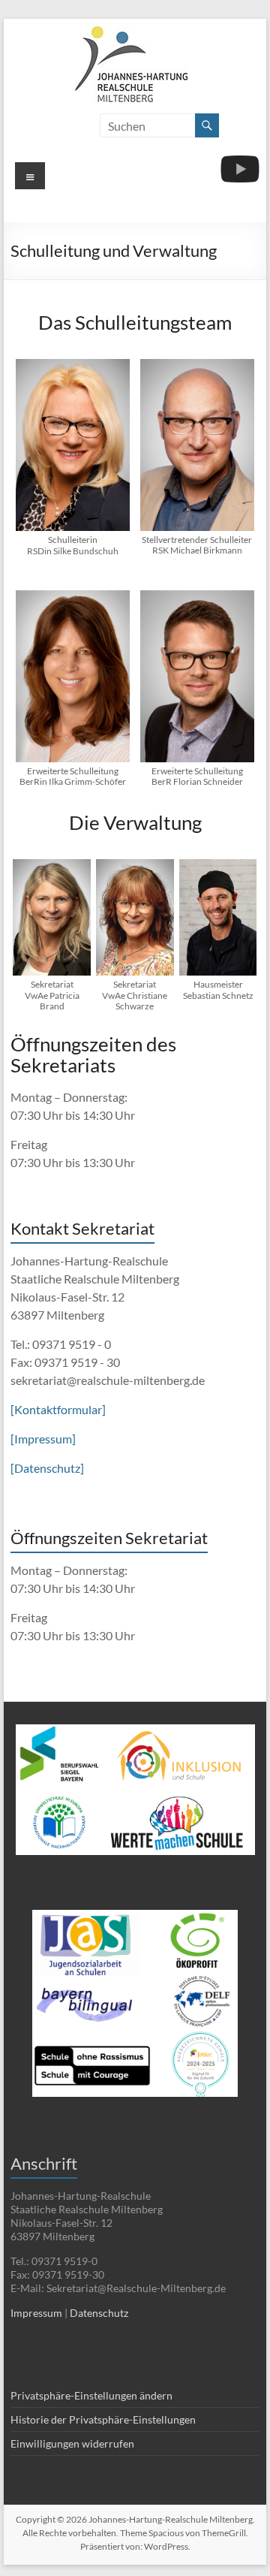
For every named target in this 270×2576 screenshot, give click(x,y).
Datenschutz (99, 2313)
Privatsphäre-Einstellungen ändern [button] (91, 2395)
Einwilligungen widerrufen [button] (72, 2443)
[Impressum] (43, 1439)
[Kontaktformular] (58, 1409)
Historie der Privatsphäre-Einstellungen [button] (103, 2419)
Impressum (36, 2313)
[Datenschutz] (47, 1468)
